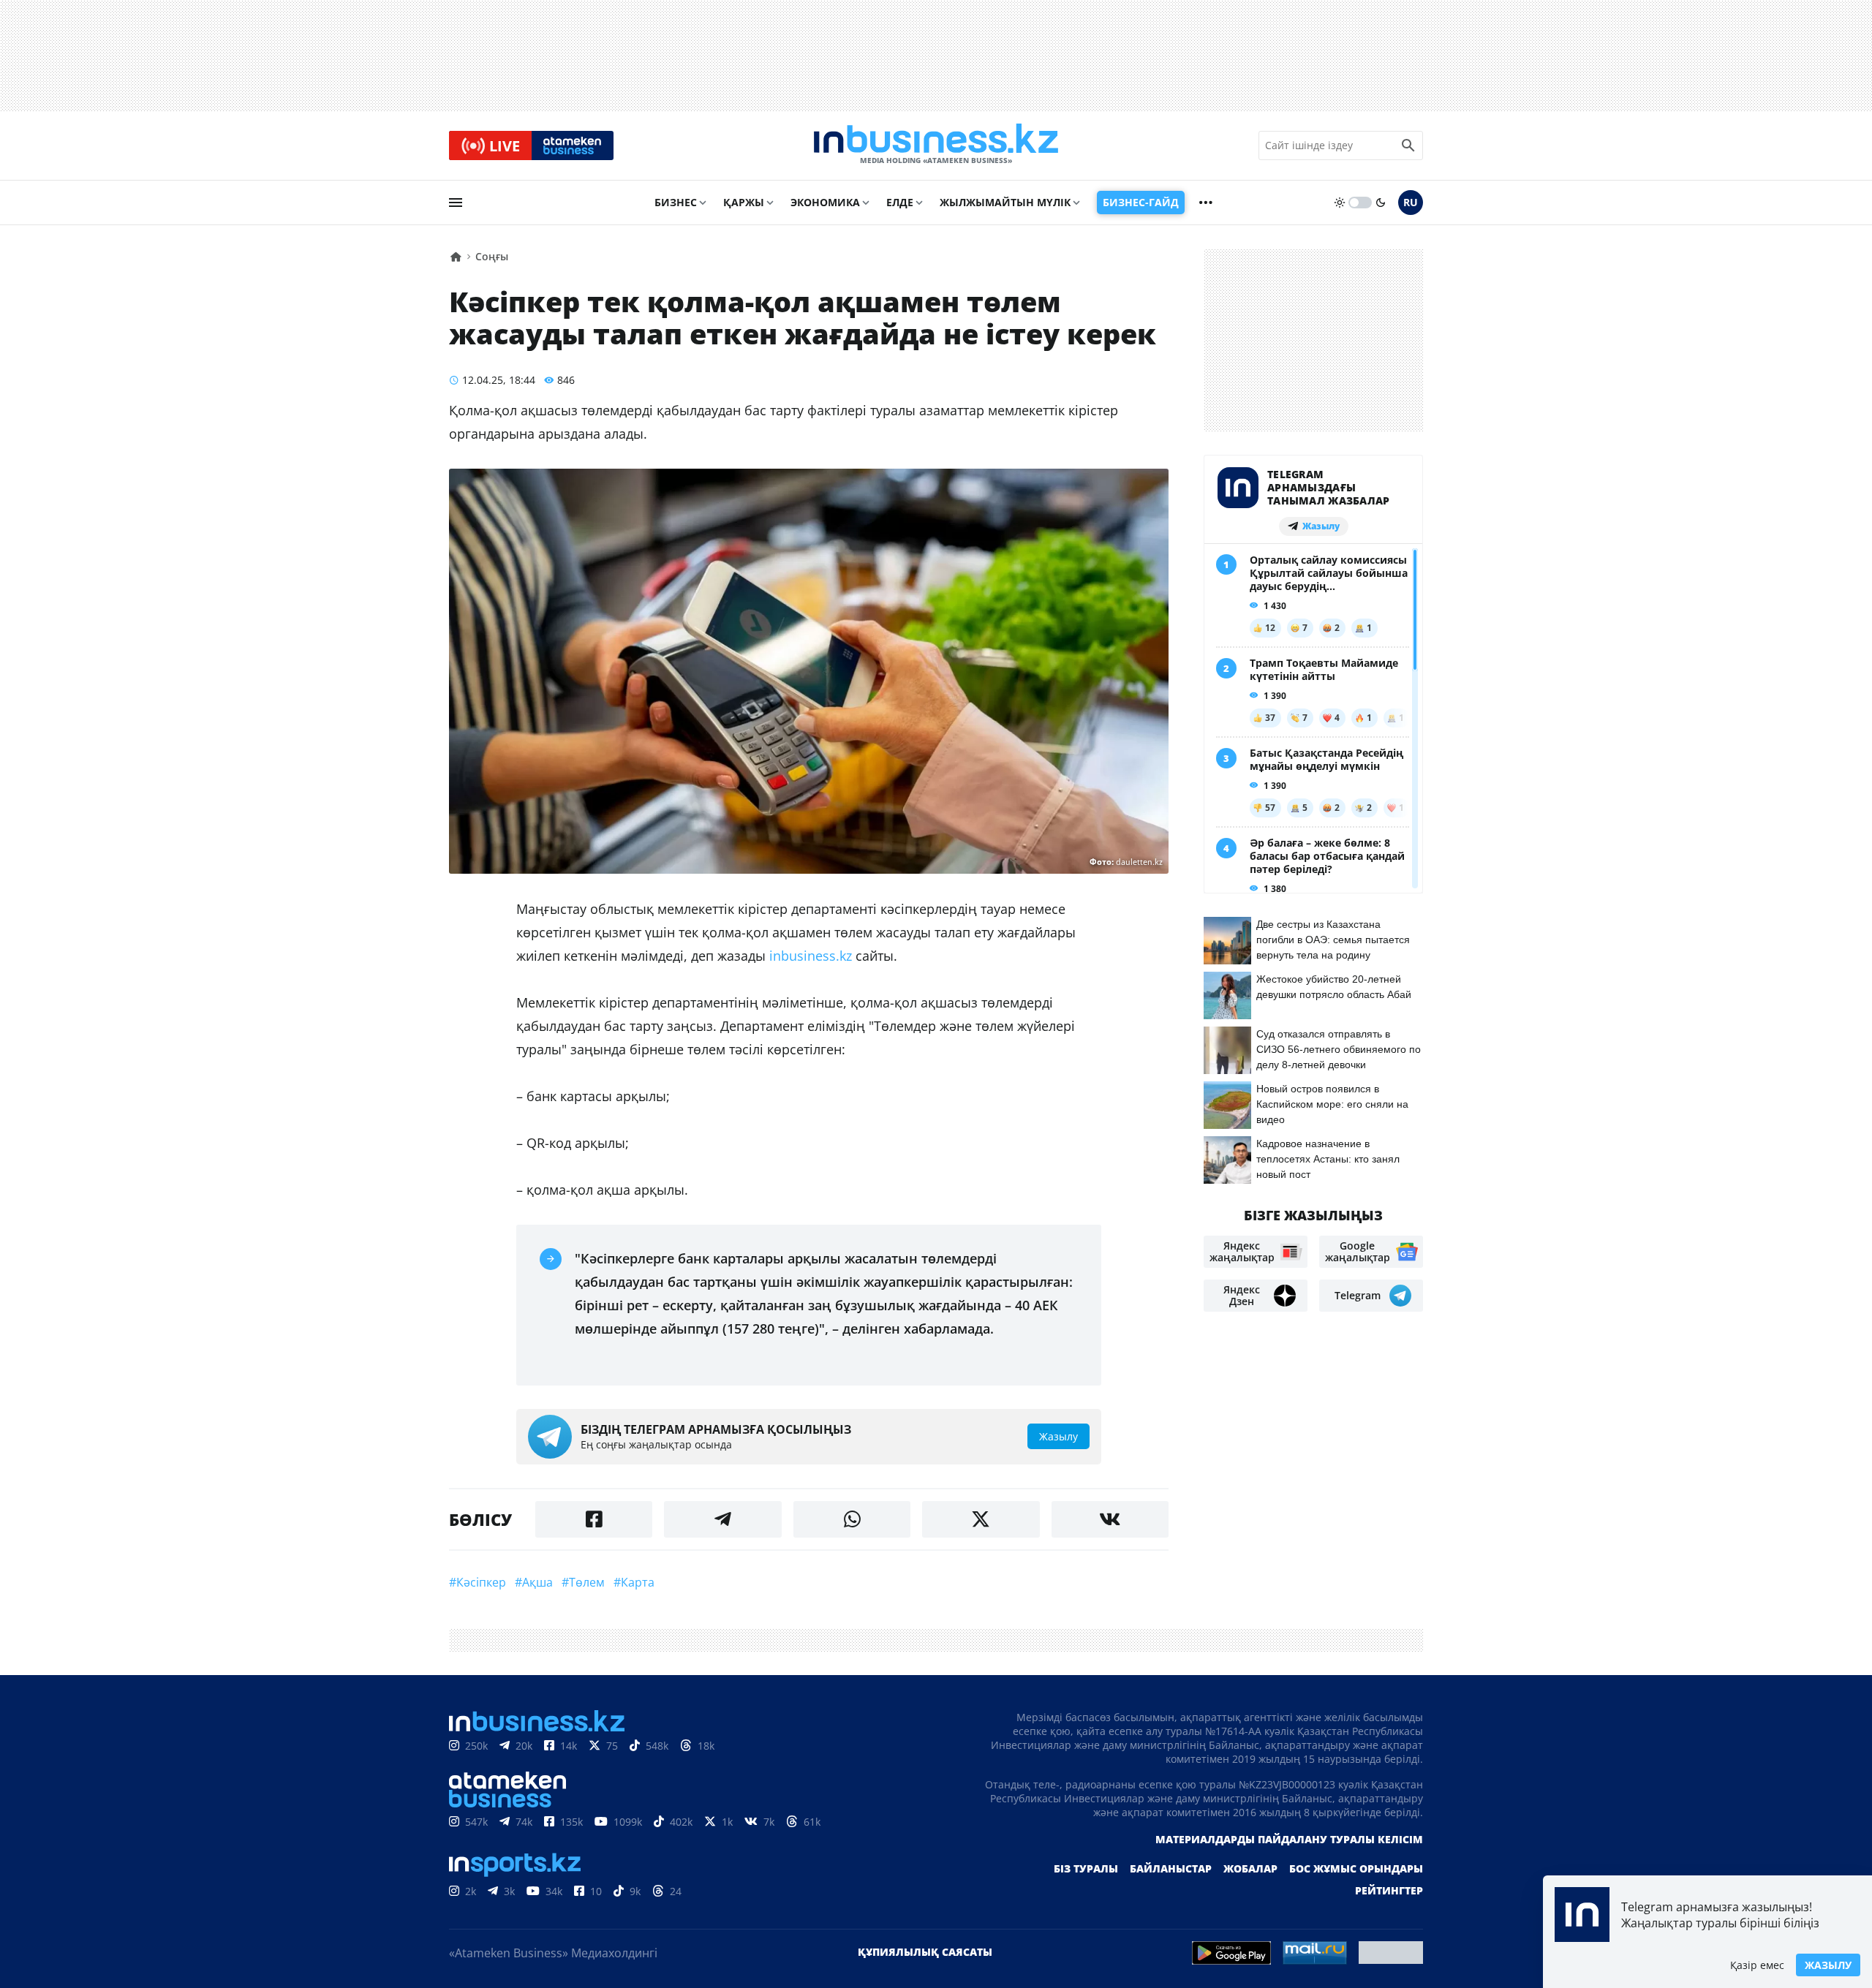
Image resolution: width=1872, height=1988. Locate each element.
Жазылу (1828, 1965)
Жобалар (1250, 1868)
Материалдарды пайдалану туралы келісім (1289, 1839)
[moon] (1381, 203)
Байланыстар (1171, 1868)
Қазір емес (1757, 1965)
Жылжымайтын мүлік (1005, 202)
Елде (900, 202)
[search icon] (1408, 145)
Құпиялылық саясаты (925, 1952)
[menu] (456, 203)
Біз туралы (1086, 1868)
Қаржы (744, 202)
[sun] (1340, 203)
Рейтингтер (1389, 1890)
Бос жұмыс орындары (1356, 1868)
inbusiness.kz (811, 956)
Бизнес (676, 202)
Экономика (825, 202)
